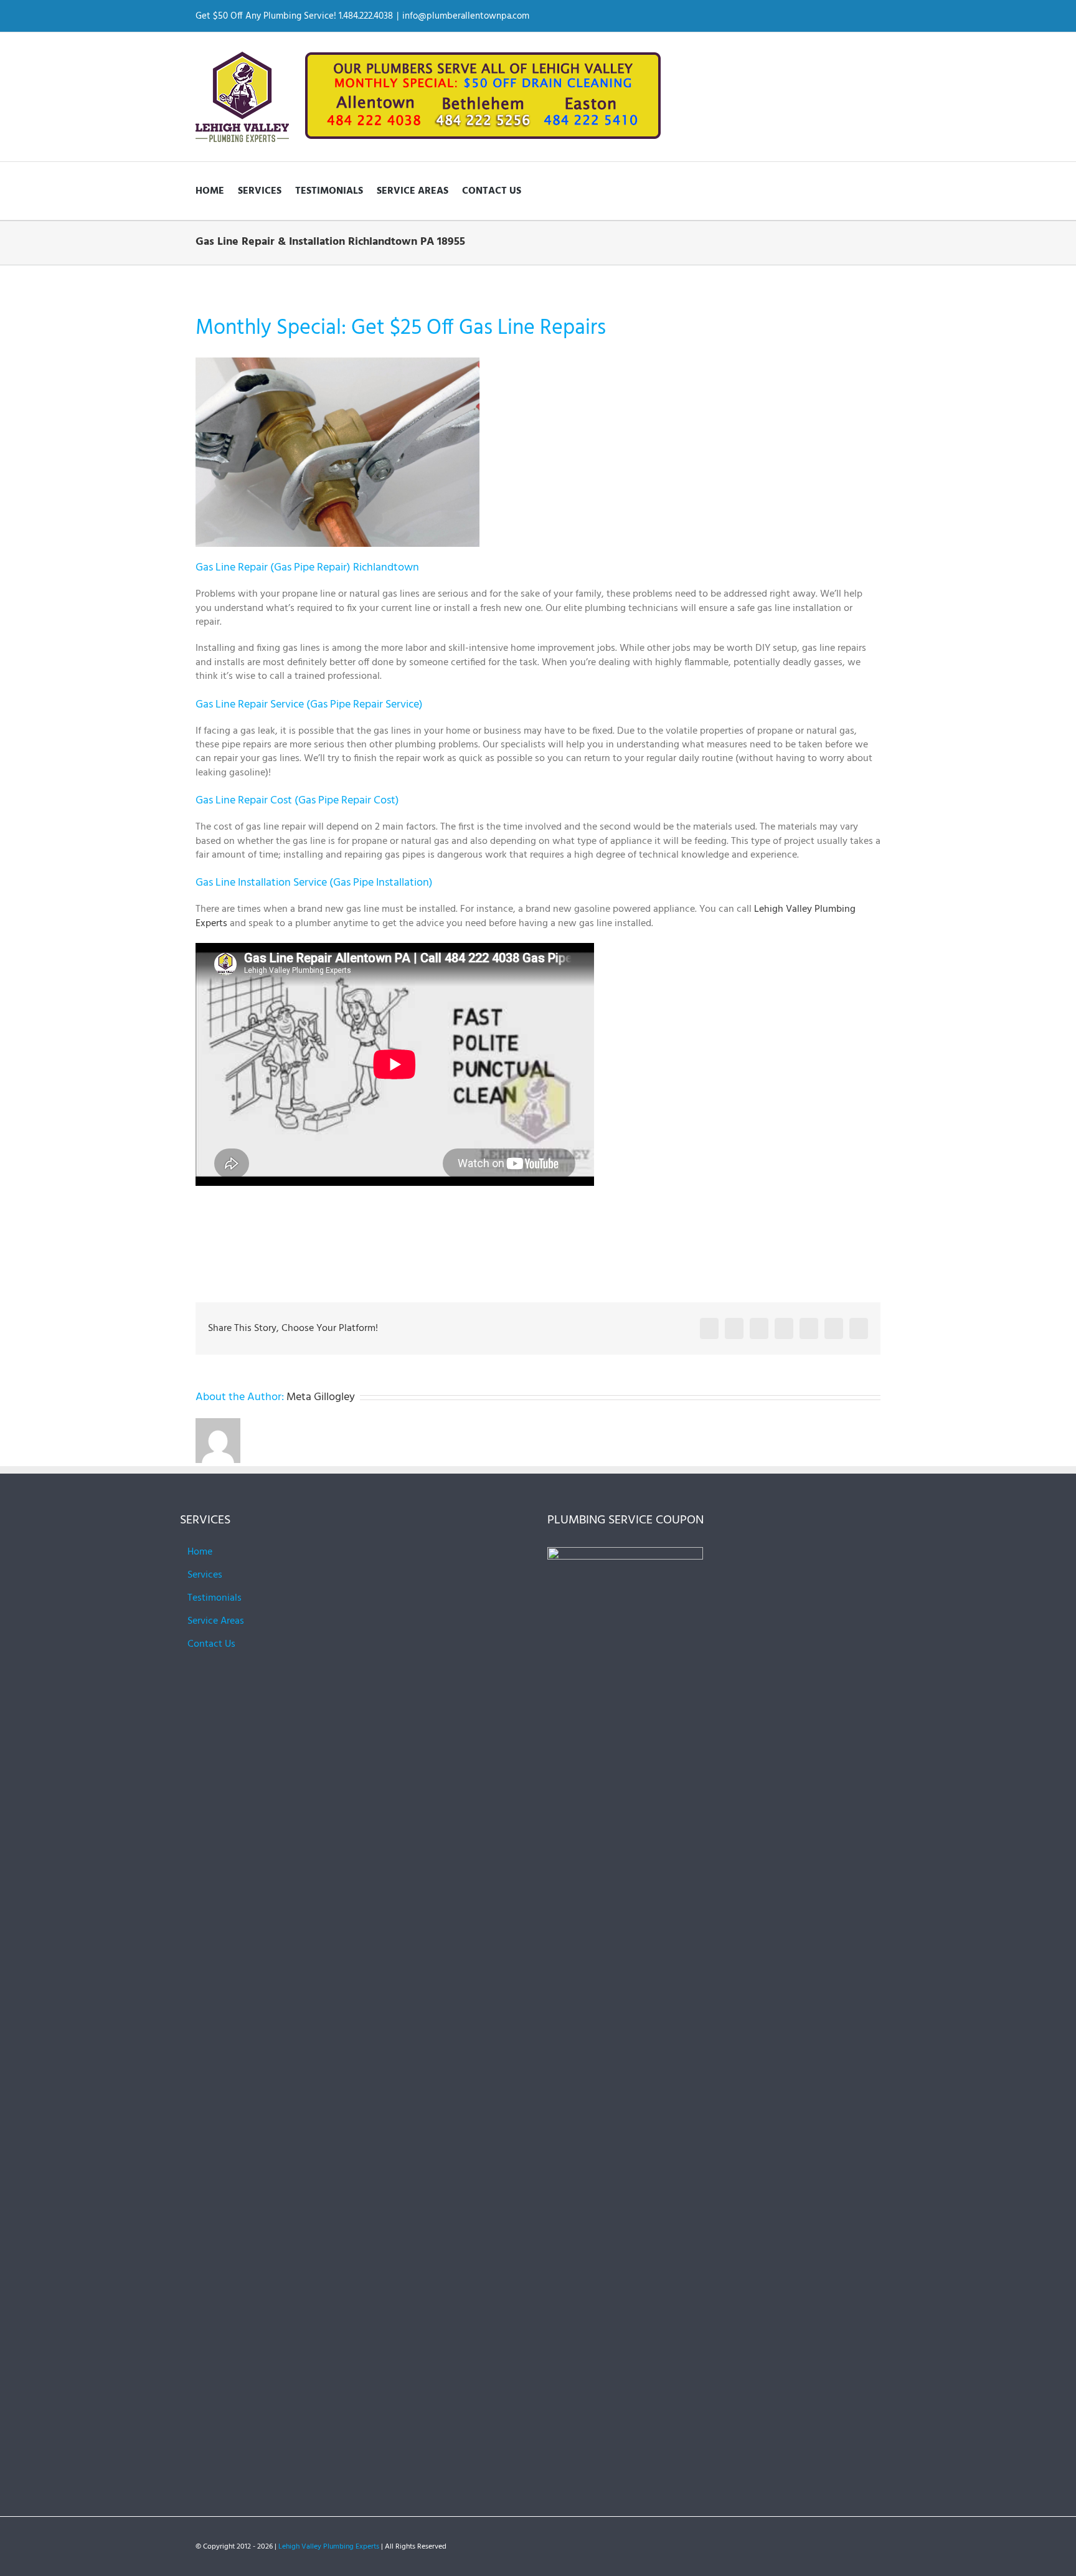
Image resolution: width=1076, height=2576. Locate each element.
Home (200, 1552)
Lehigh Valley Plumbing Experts (329, 2547)
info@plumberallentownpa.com (466, 16)
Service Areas (216, 1621)
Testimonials (215, 1598)
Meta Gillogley (321, 1397)
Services (205, 1575)
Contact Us (211, 1644)
